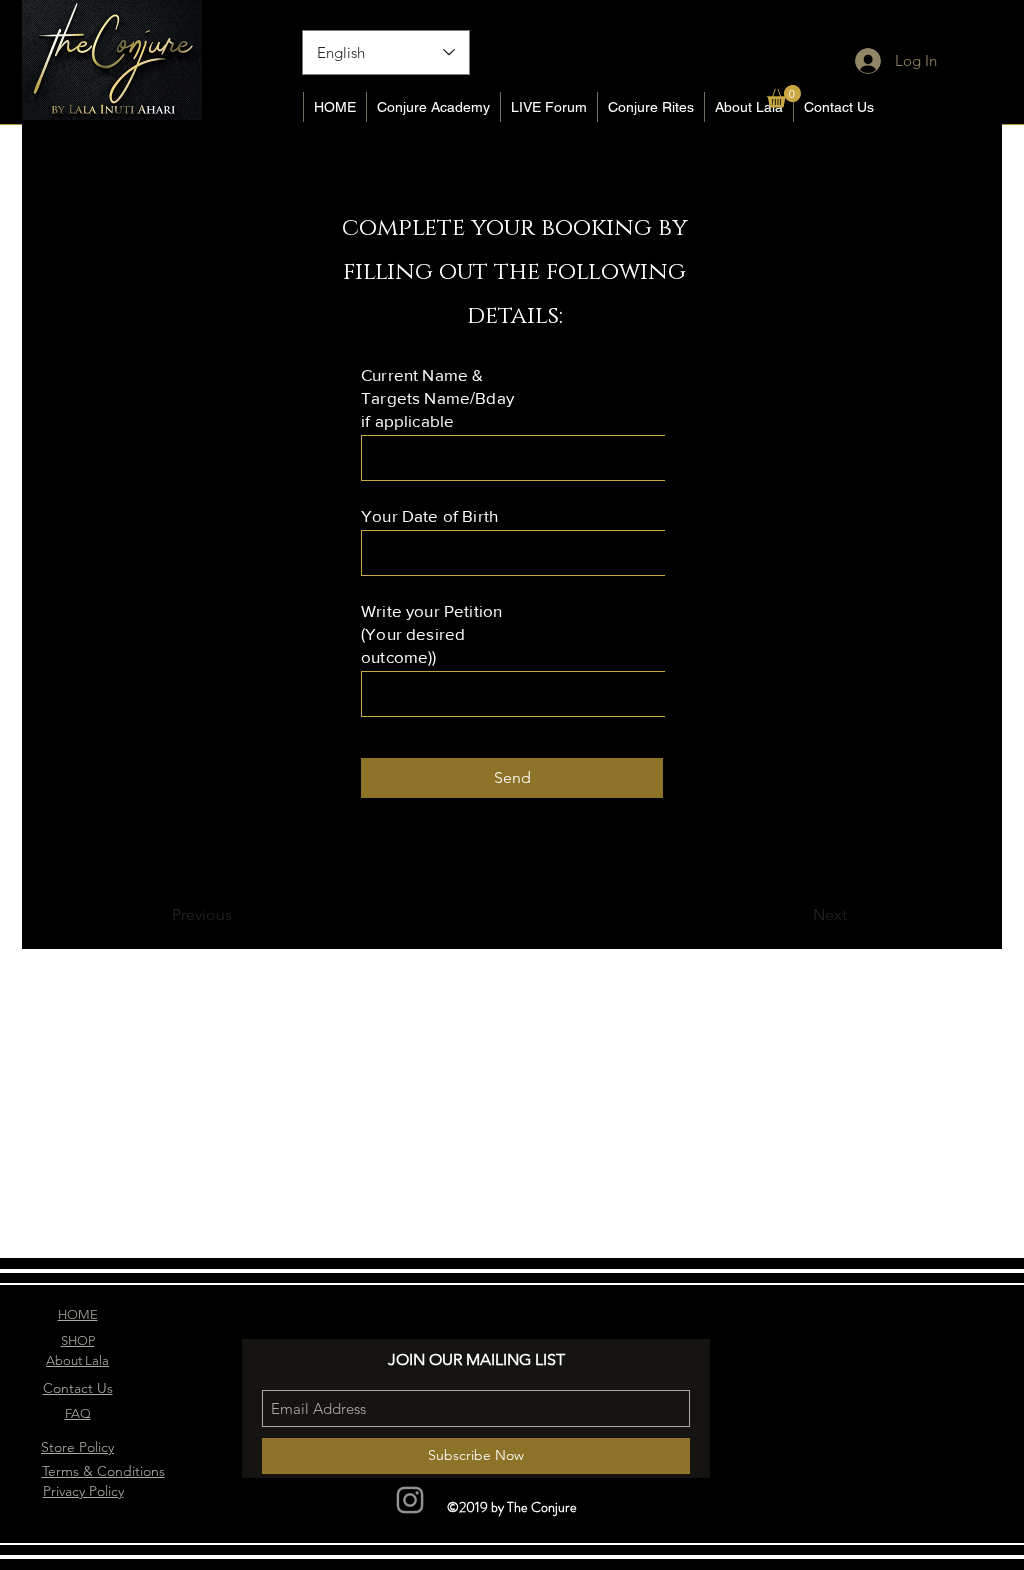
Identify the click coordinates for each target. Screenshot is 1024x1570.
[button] (784, 96)
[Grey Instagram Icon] (410, 1500)
